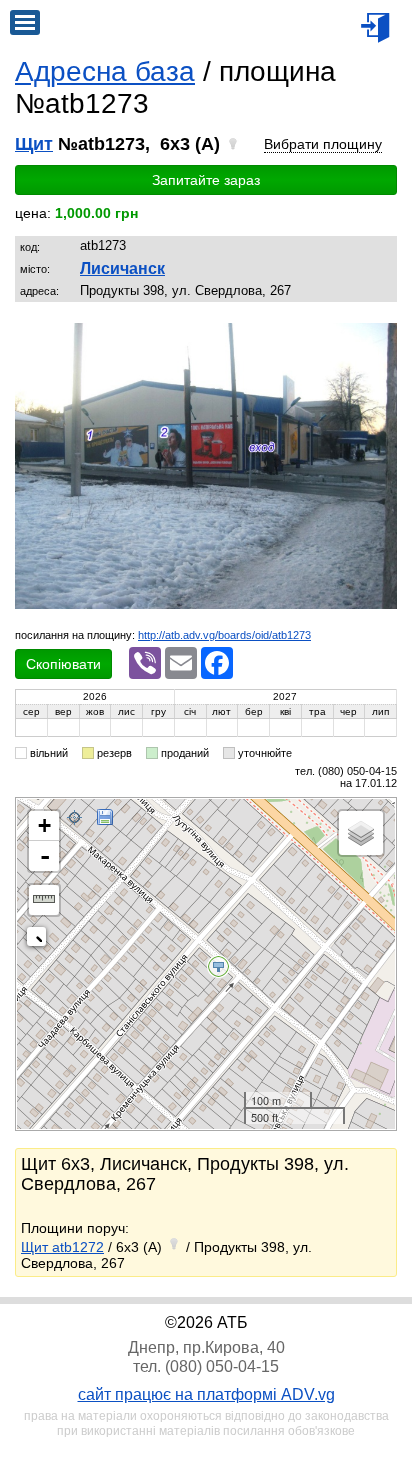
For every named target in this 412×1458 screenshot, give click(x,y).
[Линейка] (44, 900)
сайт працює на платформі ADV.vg (206, 1394)
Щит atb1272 (62, 1247)
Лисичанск (122, 268)
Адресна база (105, 71)
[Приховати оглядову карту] (40, 940)
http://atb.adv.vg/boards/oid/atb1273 (224, 635)
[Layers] (361, 833)
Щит (34, 144)
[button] (379, 340)
